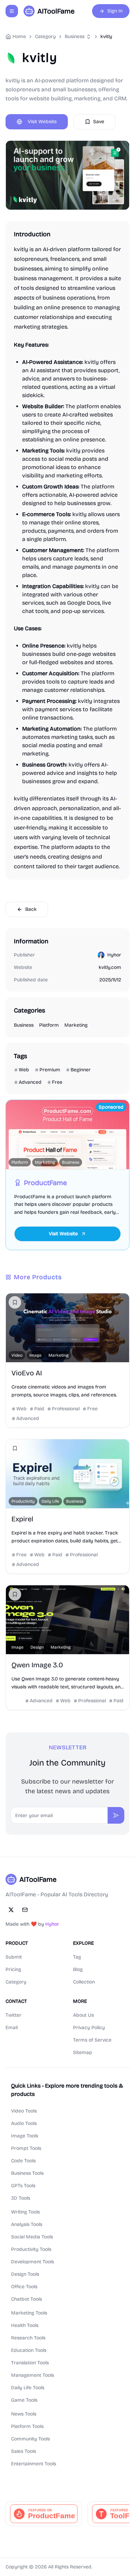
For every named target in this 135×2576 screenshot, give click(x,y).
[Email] (25, 1910)
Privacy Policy (89, 2028)
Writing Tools (25, 2212)
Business (75, 36)
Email (12, 2028)
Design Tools (25, 2274)
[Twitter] (11, 1910)
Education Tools (29, 2350)
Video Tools (24, 2111)
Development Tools (33, 2262)
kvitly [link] (106, 36)
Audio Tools (24, 2123)
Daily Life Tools (28, 2388)
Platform (49, 1025)
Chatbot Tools (26, 2299)
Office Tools (24, 2287)
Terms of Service (92, 2040)
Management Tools (33, 2375)
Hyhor (114, 955)
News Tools (24, 2414)
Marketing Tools (29, 2313)
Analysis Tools (27, 2224)
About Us (83, 2015)
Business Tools (27, 2173)
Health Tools (25, 2325)
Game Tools (24, 2400)
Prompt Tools (26, 2148)
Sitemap (83, 2052)
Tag (77, 1957)
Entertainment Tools (34, 2464)
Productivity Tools (31, 2249)
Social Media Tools (32, 2237)
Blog (78, 1969)
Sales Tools (24, 2451)
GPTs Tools (23, 2186)
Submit (14, 1957)
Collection (84, 1982)
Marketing (76, 1025)
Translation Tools (30, 2363)
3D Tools (21, 2198)
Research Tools (28, 2338)
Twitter (13, 2015)
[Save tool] (15, 1302)
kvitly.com (110, 967)
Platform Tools (27, 2426)
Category (16, 1982)
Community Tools (30, 2439)
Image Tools (25, 2136)
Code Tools (23, 2161)
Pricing (13, 1969)
